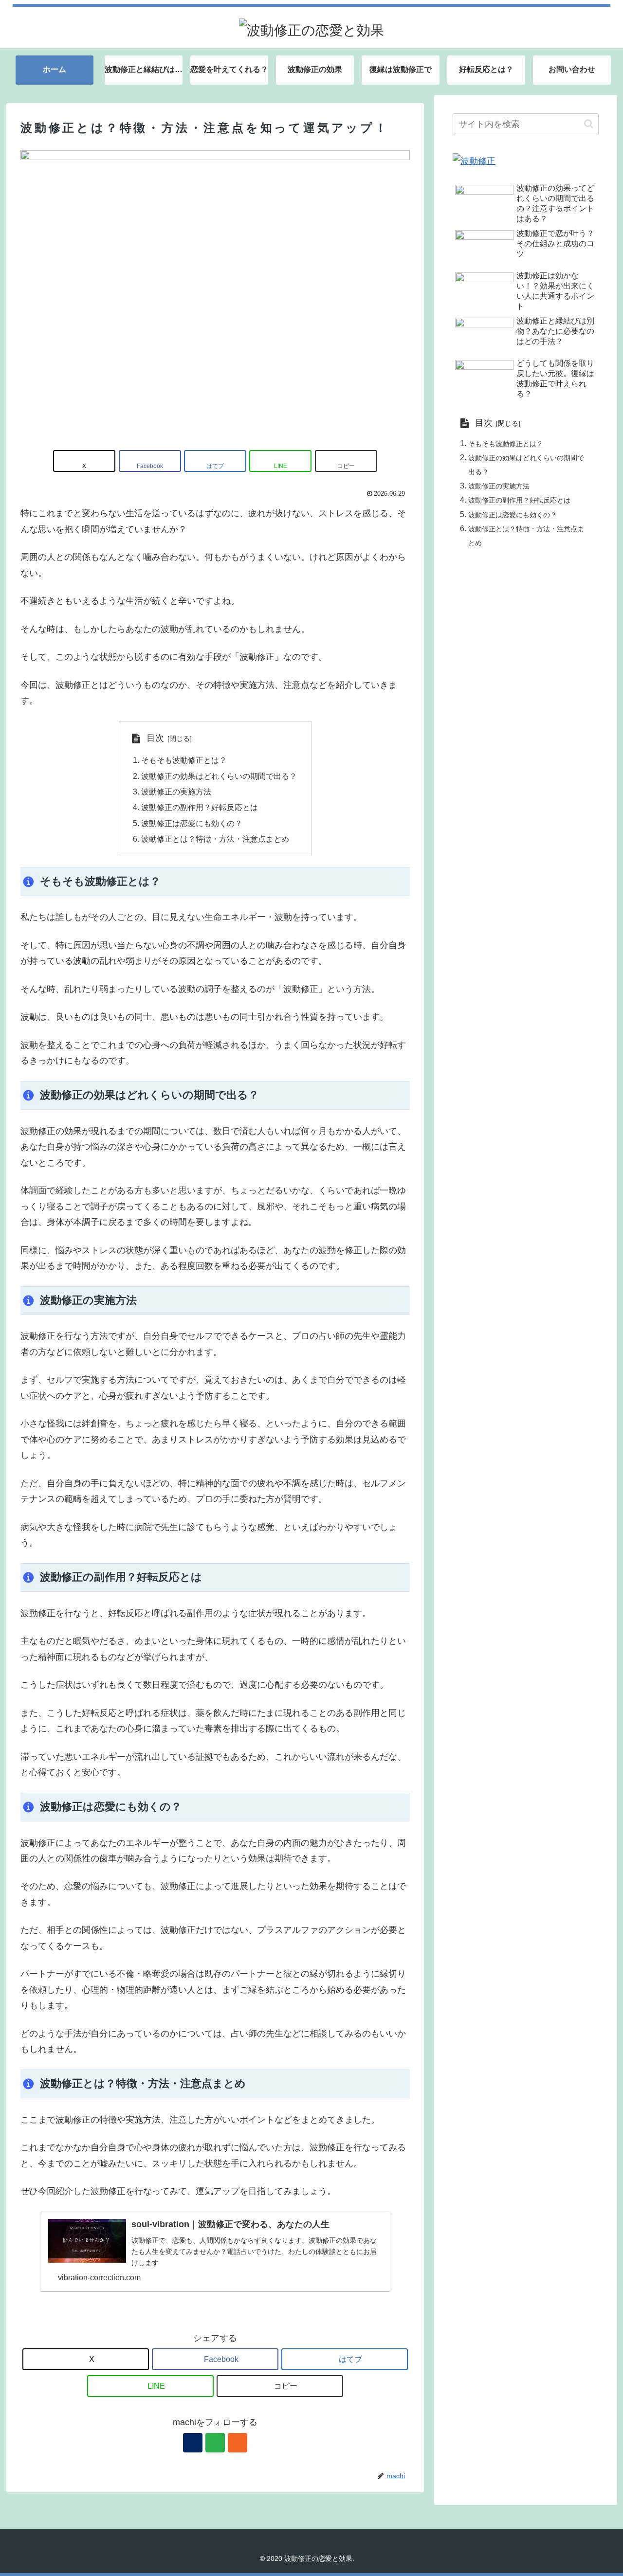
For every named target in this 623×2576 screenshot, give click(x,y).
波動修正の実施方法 (176, 792)
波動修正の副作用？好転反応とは (200, 807)
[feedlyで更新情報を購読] (215, 2443)
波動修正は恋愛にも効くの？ (192, 823)
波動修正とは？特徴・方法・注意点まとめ (215, 839)
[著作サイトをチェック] (193, 2443)
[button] (346, 461)
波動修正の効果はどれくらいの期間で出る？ (219, 776)
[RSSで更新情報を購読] (238, 2443)
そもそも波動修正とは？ (184, 760)
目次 (155, 738)
